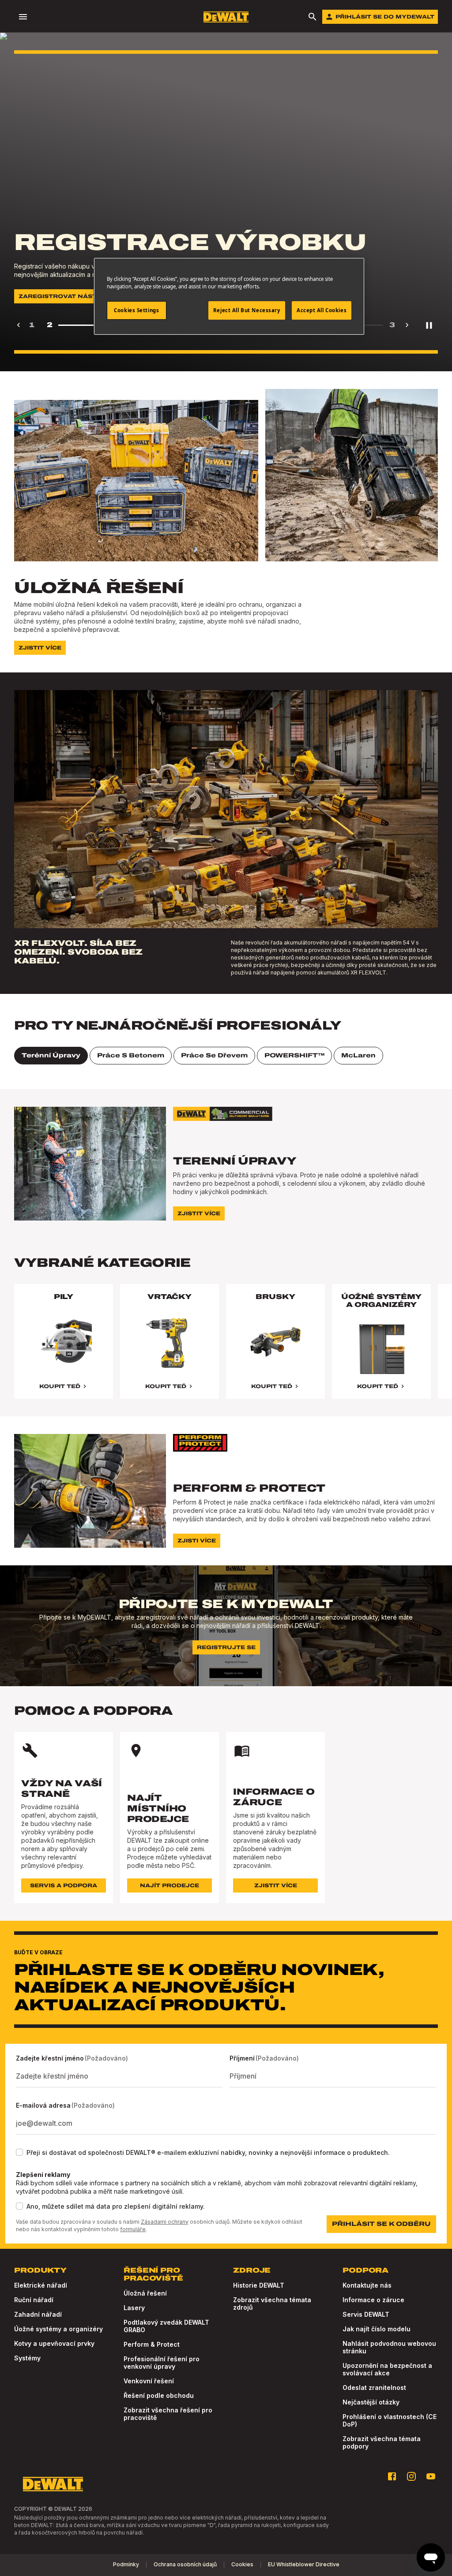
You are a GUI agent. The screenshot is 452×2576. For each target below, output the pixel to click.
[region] (226, 1350)
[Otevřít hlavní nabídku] (23, 17)
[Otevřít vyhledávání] (313, 17)
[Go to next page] (407, 325)
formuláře (133, 2229)
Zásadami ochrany (165, 2222)
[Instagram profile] (411, 2476)
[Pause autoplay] (429, 325)
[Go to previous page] (19, 325)
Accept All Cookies (322, 310)
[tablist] (226, 1056)
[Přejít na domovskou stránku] (226, 17)
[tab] (51, 1056)
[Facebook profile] (392, 2476)
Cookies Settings (136, 310)
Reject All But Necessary (247, 310)
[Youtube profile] (431, 2476)
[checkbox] (19, 2152)
